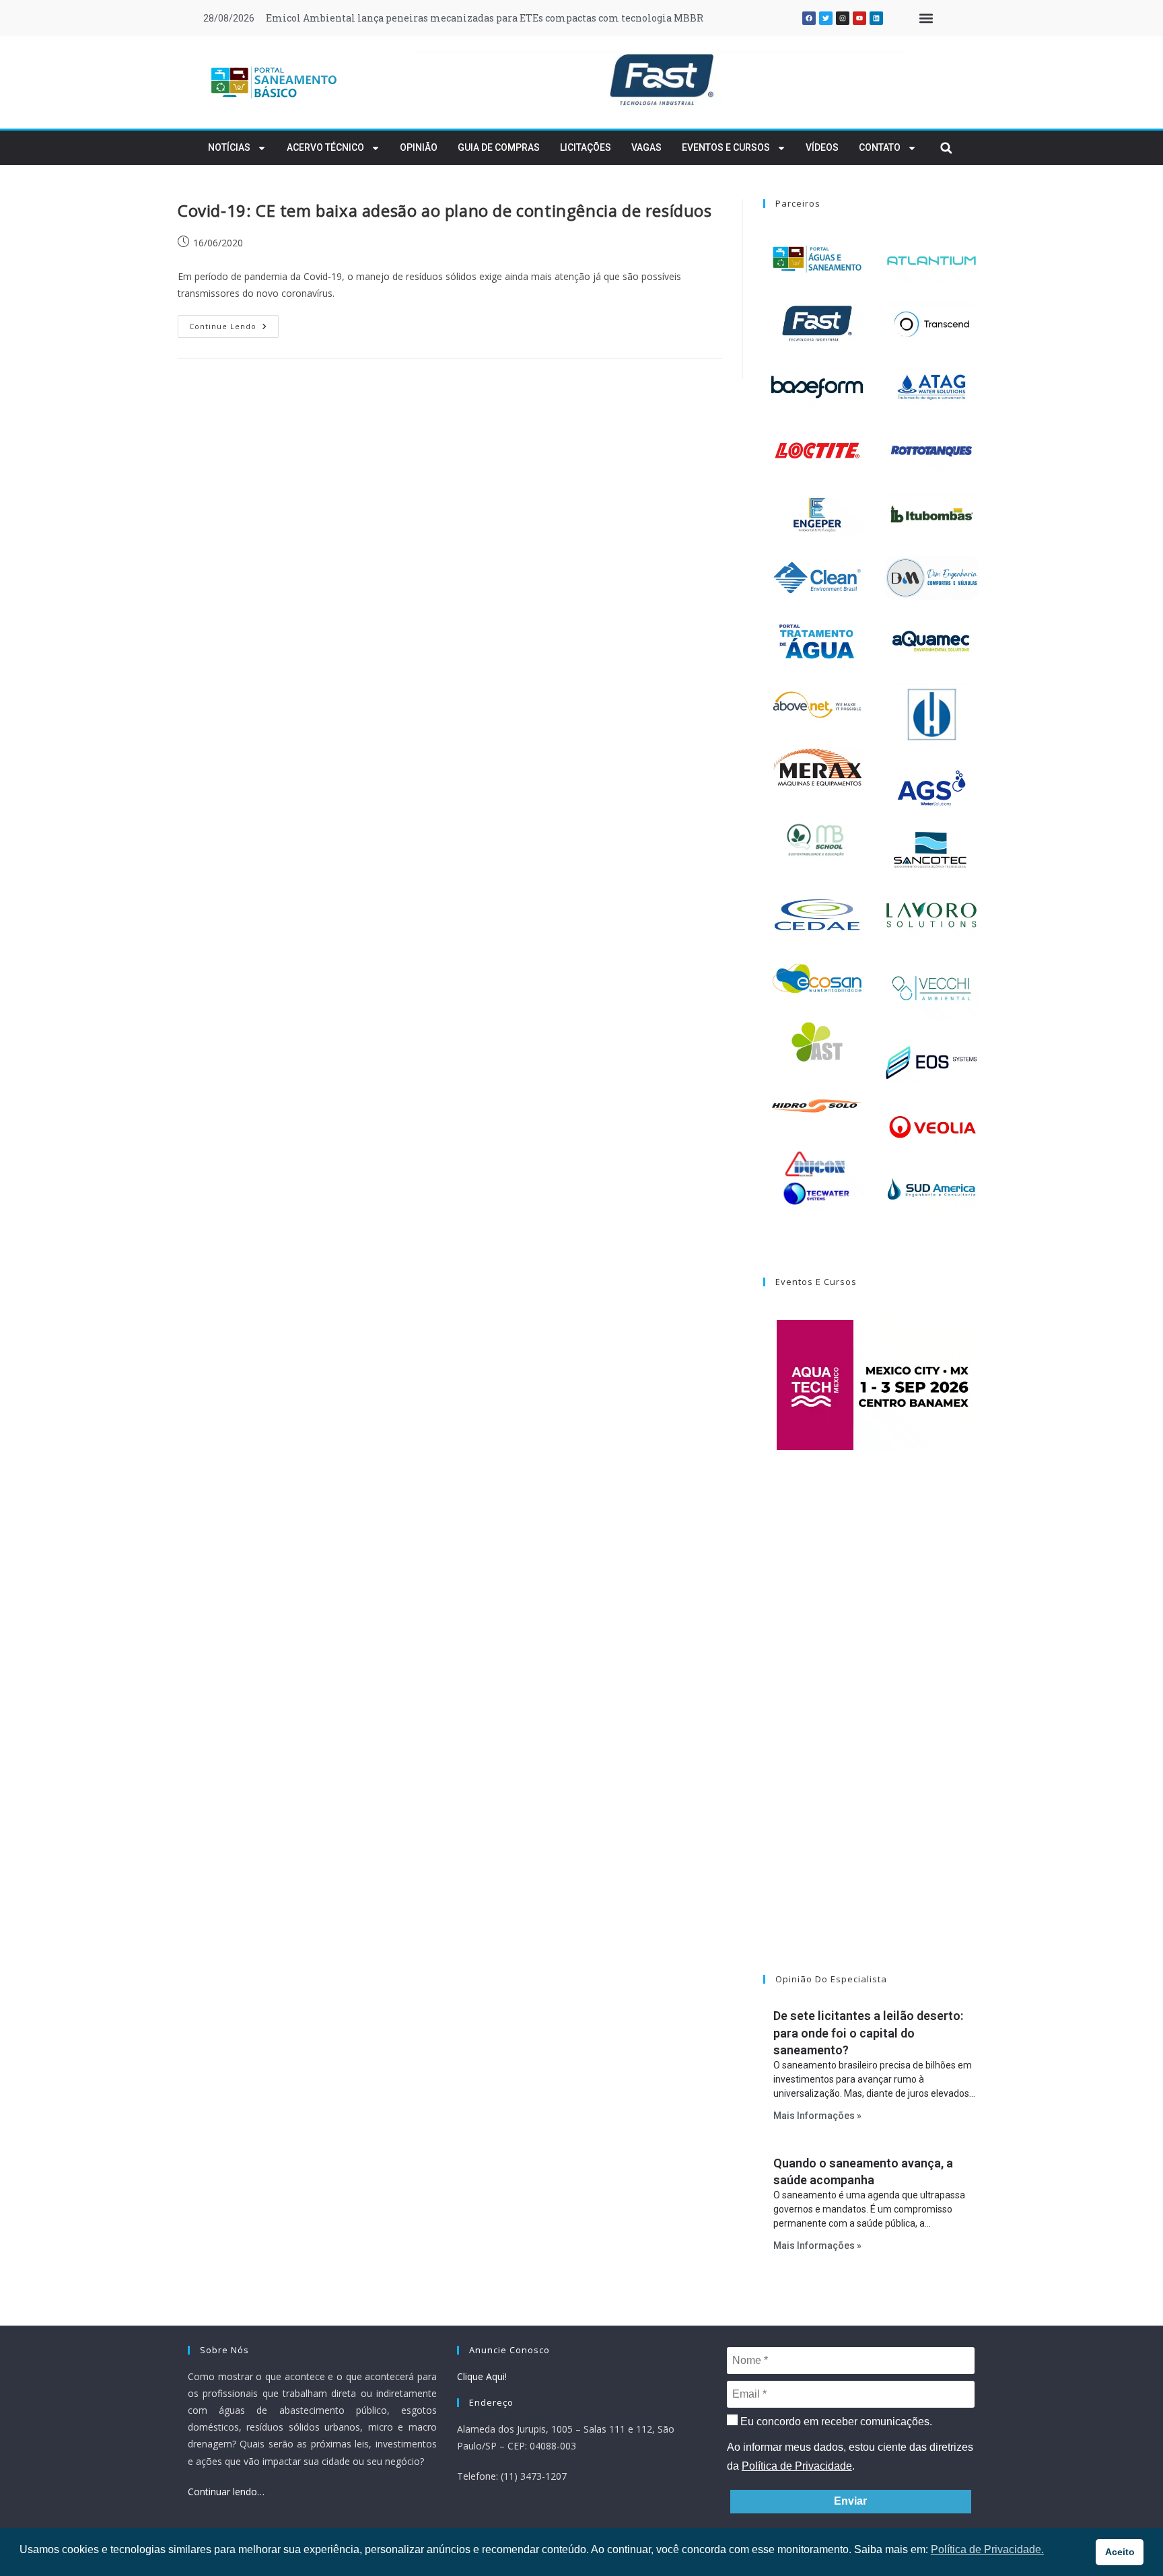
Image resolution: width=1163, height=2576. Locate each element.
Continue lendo (234, 323)
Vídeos (822, 147)
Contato (880, 147)
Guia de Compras (499, 147)
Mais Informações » (817, 2116)
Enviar (850, 2501)
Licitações (586, 147)
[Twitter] (826, 18)
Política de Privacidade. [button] (987, 2549)
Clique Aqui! (482, 2376)
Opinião (419, 147)
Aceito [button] (1120, 2552)
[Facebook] (809, 18)
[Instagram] (843, 18)
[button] (926, 19)
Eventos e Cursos (726, 147)
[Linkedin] (876, 18)
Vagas (646, 147)
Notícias (229, 147)
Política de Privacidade (797, 2466)
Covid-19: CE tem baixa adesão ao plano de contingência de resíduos (445, 210)
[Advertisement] (874, 1729)
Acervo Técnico (325, 147)
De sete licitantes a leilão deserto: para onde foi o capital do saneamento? (868, 2032)
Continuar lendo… (226, 2492)
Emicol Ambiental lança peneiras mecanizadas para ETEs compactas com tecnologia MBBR (485, 18)
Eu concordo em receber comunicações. (835, 2422)
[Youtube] (859, 18)
